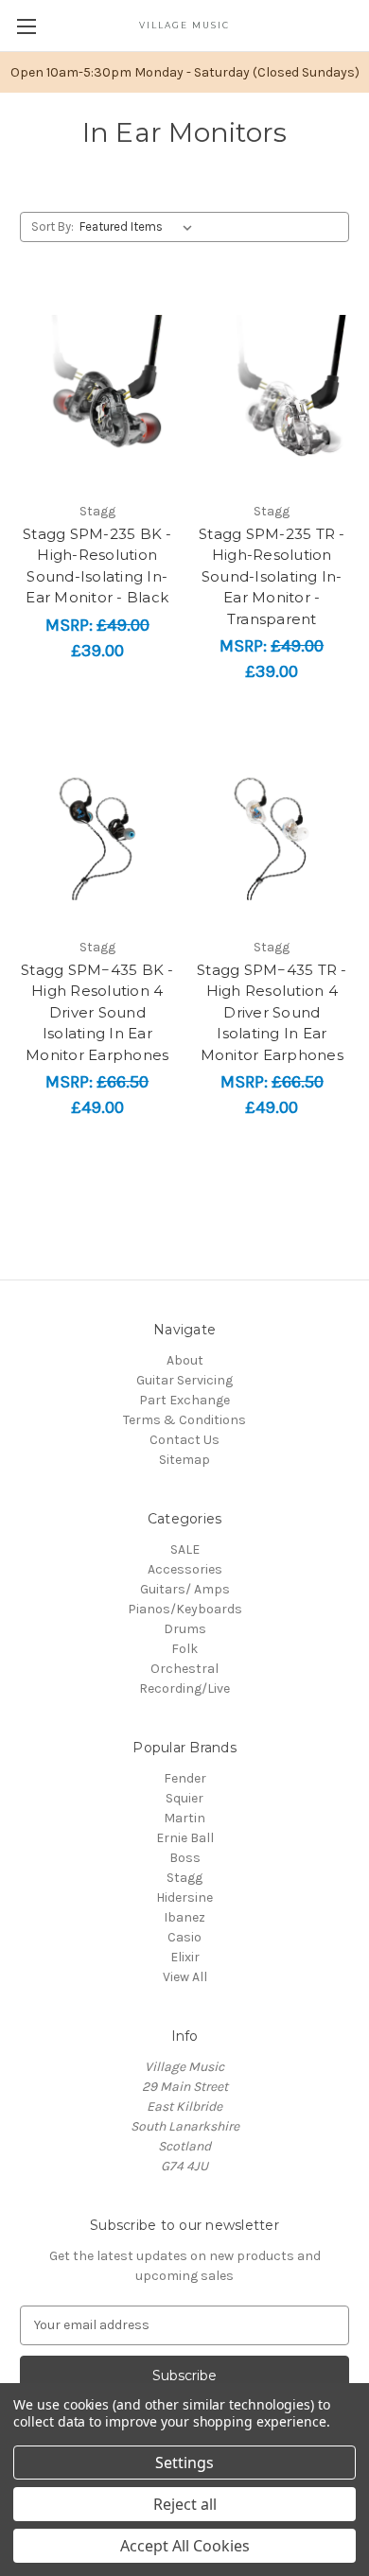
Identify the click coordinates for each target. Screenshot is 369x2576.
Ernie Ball (185, 1838)
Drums (185, 1629)
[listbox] (140, 227)
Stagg (184, 1878)
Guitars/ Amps (185, 1589)
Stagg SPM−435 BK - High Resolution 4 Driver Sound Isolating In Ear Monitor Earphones (97, 1012)
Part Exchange (184, 1400)
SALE (185, 1549)
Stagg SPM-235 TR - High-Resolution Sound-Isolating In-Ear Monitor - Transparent (272, 576)
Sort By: (53, 226)
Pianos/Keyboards (185, 1609)
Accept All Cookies (185, 2546)
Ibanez (184, 1917)
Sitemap (184, 1460)
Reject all (185, 2504)
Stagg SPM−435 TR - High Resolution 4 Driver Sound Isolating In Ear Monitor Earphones (272, 1012)
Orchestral (184, 1669)
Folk (184, 1649)
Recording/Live (184, 1688)
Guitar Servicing (184, 1380)
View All (185, 1977)
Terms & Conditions (184, 1420)
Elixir (185, 1957)
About (185, 1360)
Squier (184, 1798)
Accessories (185, 1569)
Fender (185, 1778)
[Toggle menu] (26, 26)
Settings (184, 2463)
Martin (184, 1818)
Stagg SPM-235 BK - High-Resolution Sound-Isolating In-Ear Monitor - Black (97, 566)
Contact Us (184, 1440)
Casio (184, 1937)
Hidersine (184, 1897)
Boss (185, 1858)
